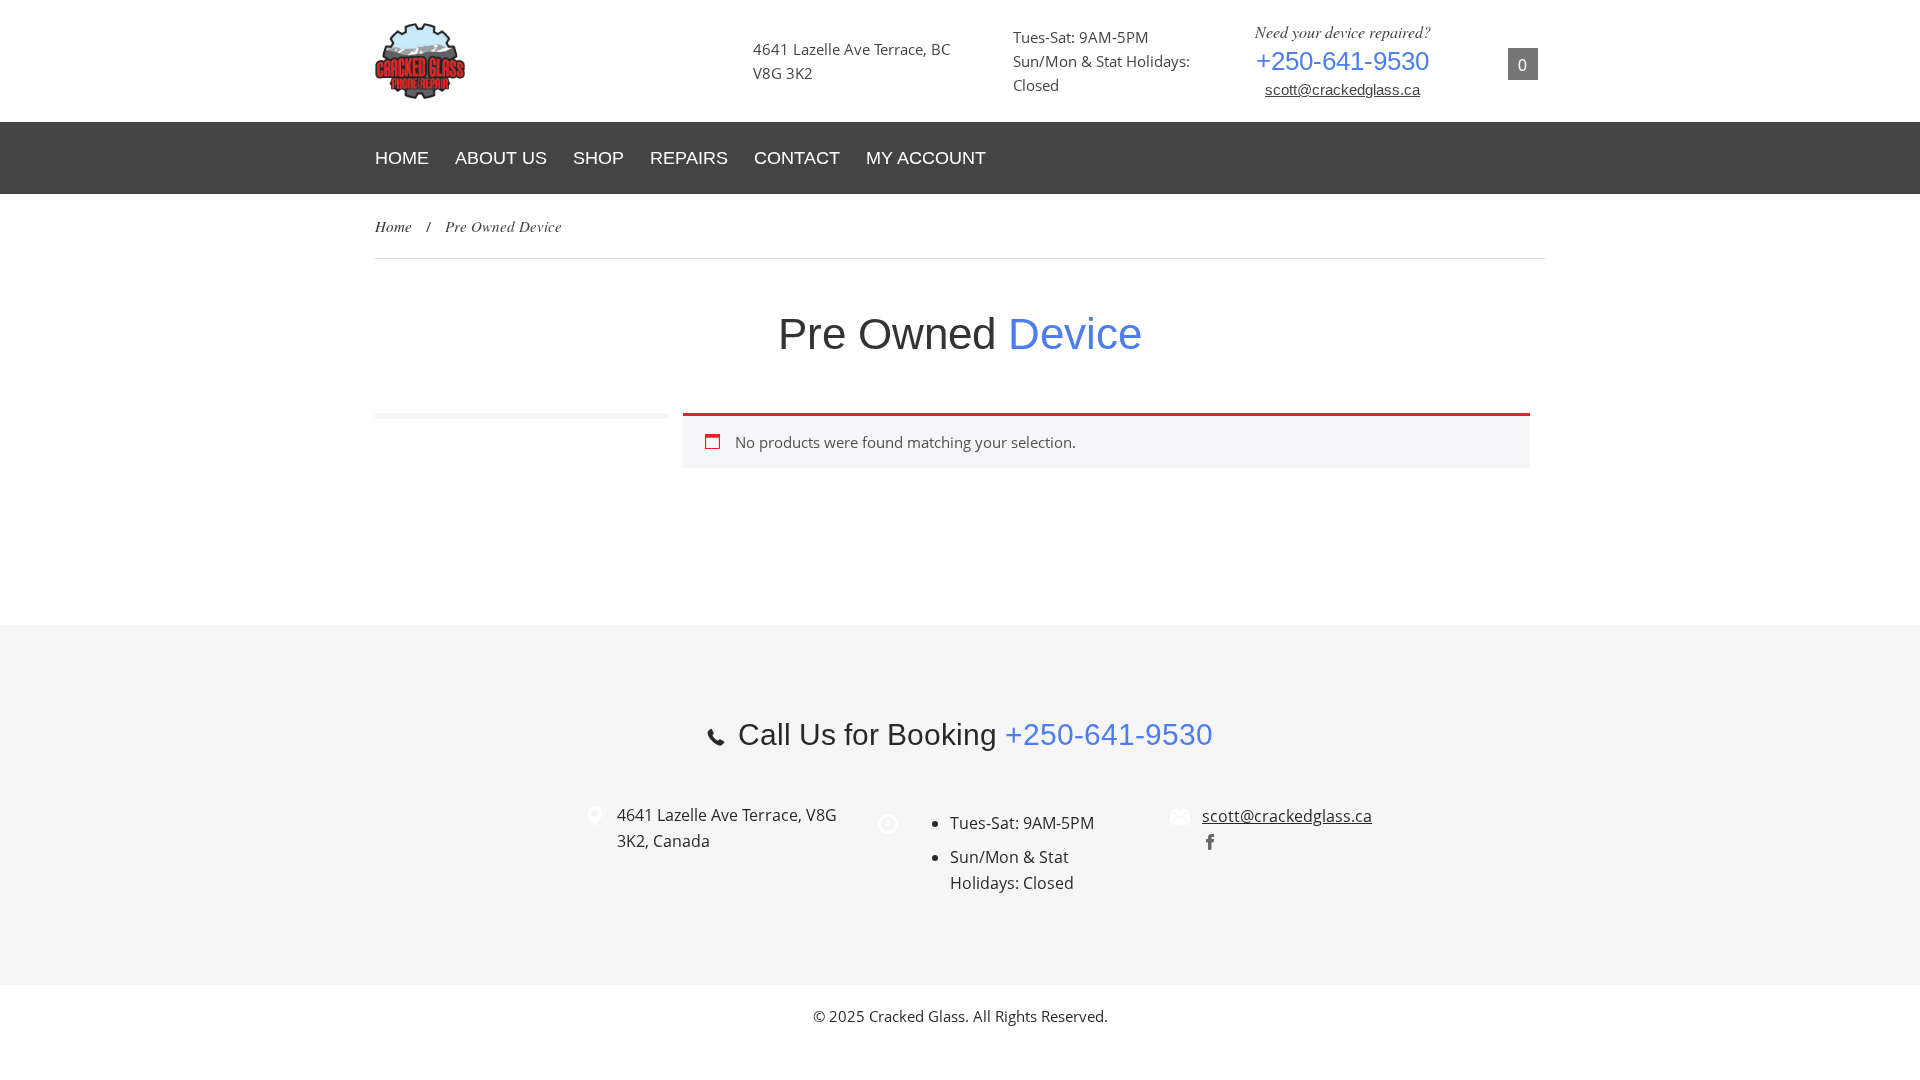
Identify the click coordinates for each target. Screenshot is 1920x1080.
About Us (501, 158)
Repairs (689, 158)
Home (402, 158)
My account (926, 158)
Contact (797, 158)
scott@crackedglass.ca (1342, 89)
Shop (598, 158)
